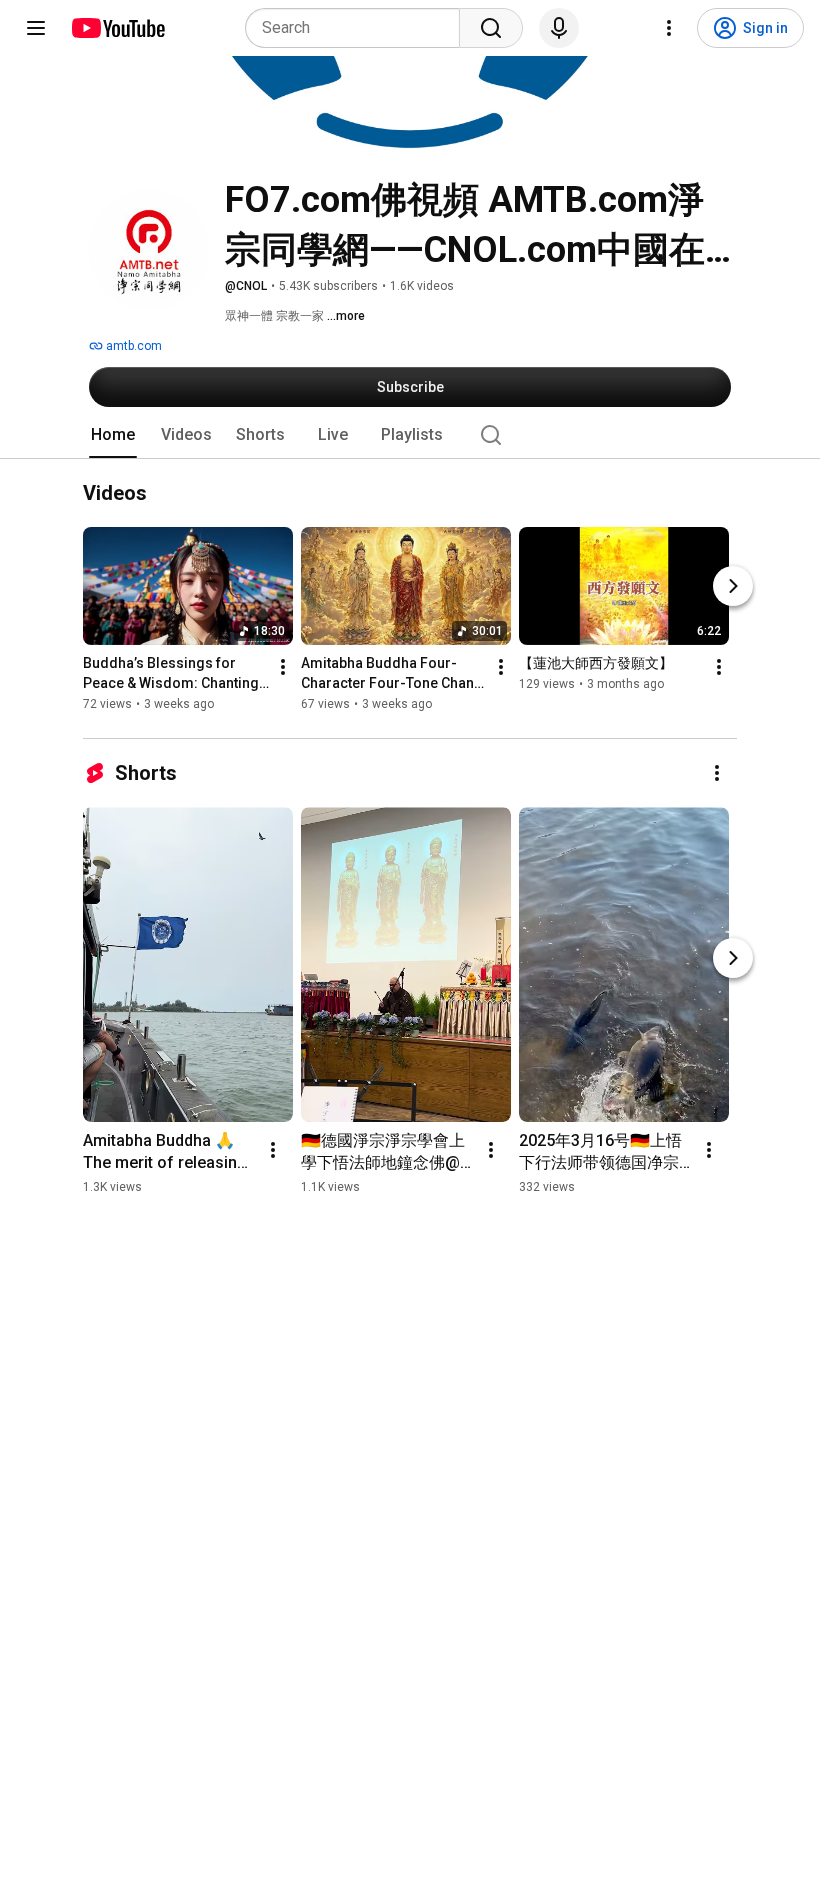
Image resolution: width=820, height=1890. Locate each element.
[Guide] (36, 28)
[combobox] (358, 28)
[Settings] (669, 28)
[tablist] (410, 435)
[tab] (113, 435)
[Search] (491, 28)
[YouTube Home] (117, 28)
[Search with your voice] (559, 28)
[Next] (733, 587)
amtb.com (132, 346)
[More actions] (283, 668)
